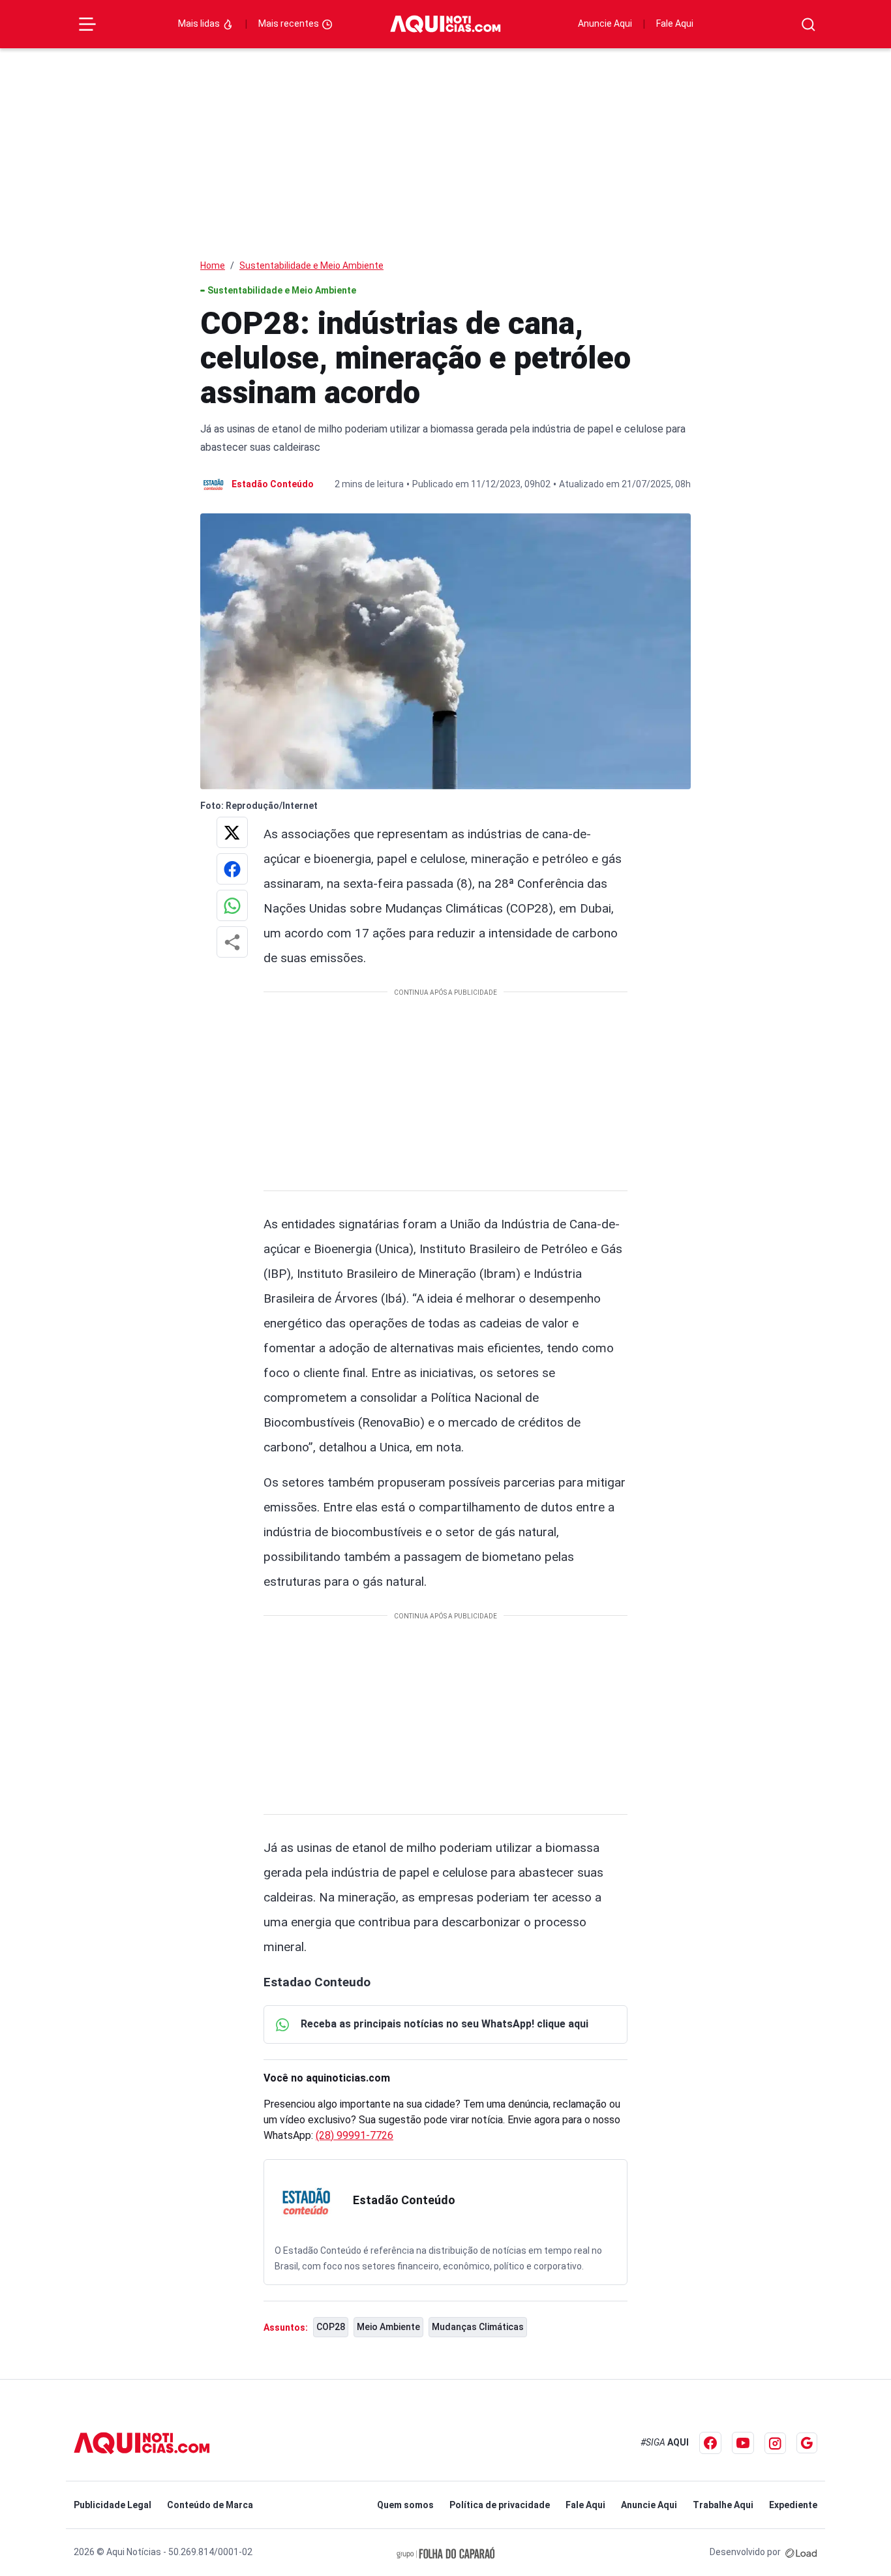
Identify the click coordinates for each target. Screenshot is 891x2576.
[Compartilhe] (232, 942)
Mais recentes (290, 23)
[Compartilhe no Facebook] (232, 869)
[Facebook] (710, 2443)
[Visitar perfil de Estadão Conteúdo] (306, 2202)
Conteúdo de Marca (210, 2505)
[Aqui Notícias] (445, 24)
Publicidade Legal (113, 2505)
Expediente (793, 2505)
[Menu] (87, 24)
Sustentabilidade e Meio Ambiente (311, 265)
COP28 (331, 2327)
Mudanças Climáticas (478, 2327)
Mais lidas (200, 23)
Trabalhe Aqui (723, 2505)
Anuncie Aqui (605, 23)
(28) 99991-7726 (355, 2135)
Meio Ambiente (388, 2327)
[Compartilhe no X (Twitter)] (232, 832)
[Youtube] (743, 2443)
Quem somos (405, 2505)
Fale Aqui (675, 23)
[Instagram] (775, 2443)
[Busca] (808, 24)
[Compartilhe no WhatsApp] (232, 905)
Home (213, 265)
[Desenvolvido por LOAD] (801, 2552)
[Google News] (807, 2443)
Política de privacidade (500, 2505)
